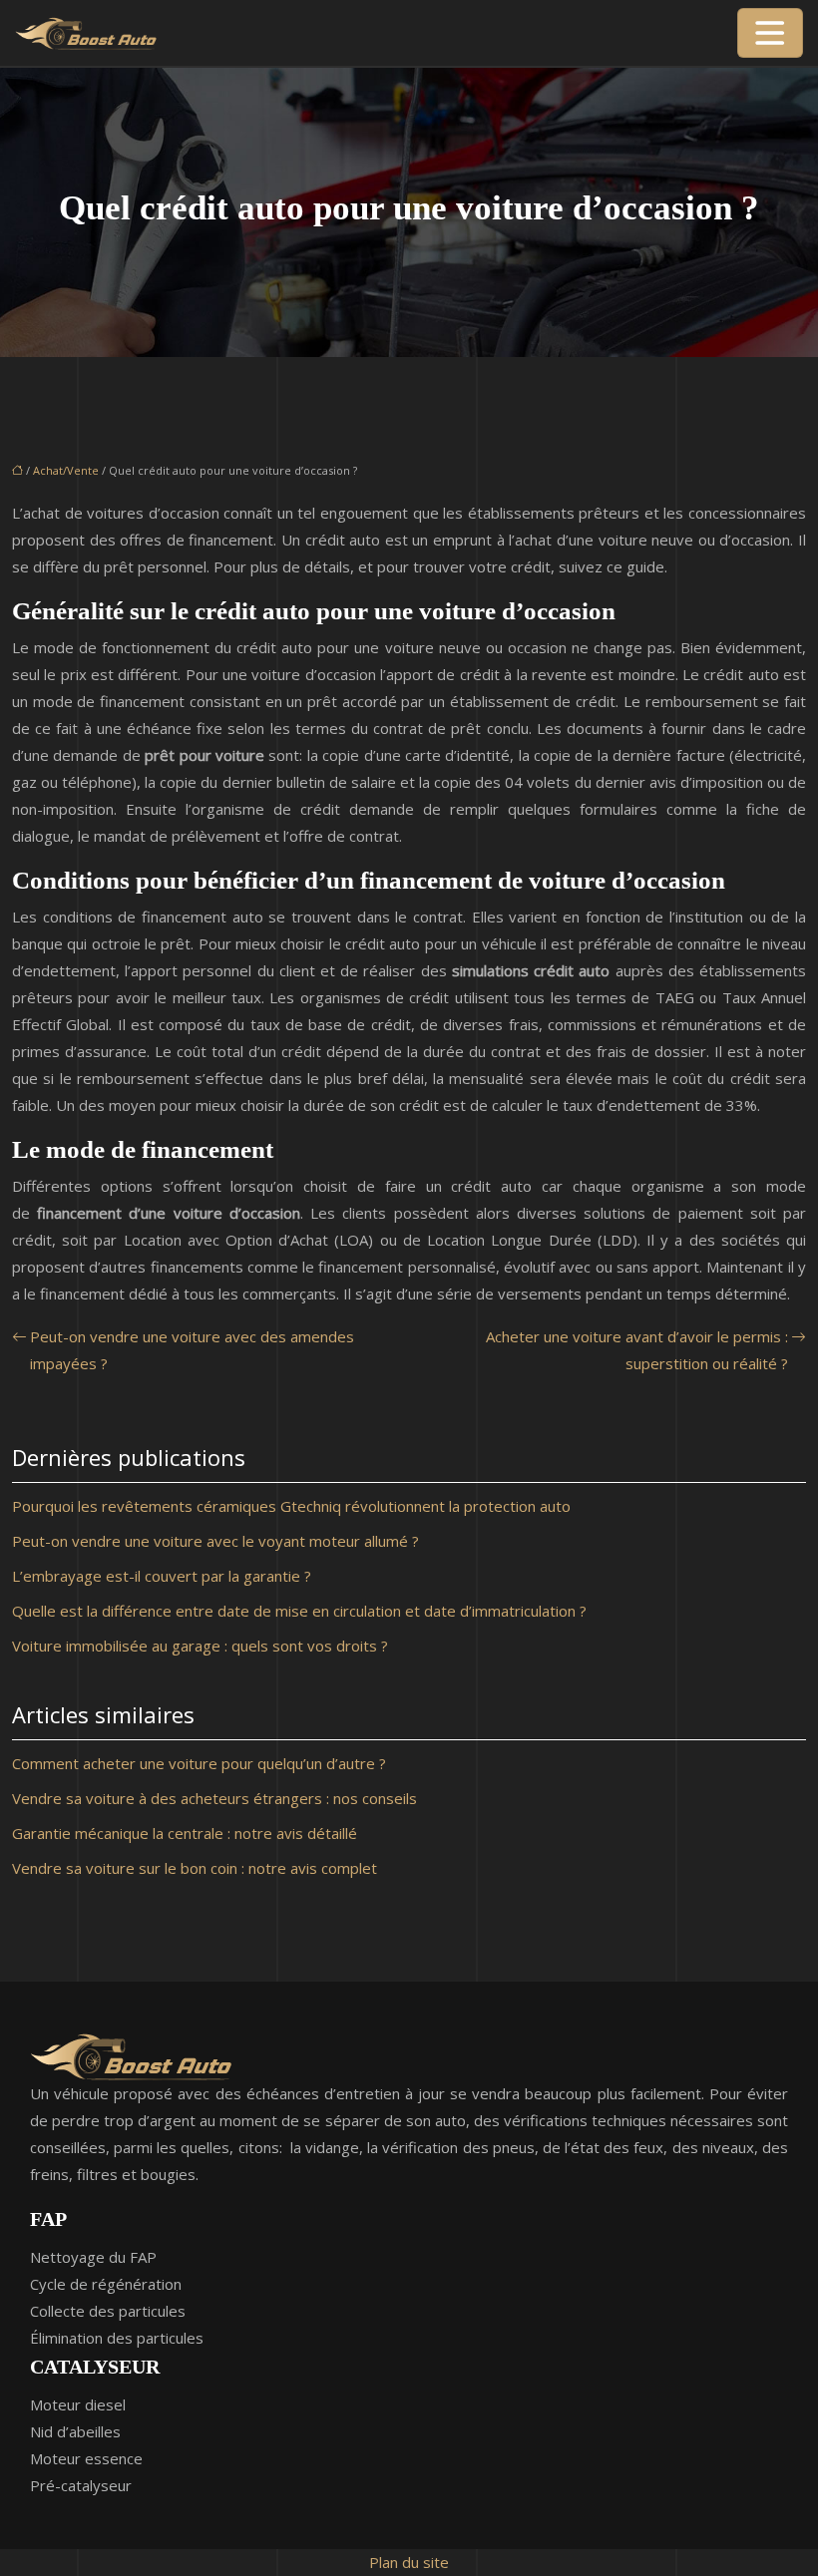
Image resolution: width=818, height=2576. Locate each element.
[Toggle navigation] (770, 33)
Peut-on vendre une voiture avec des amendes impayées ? (192, 1350)
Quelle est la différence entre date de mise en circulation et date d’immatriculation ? (299, 1611)
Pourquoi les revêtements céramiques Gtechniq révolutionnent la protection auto (291, 1506)
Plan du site (409, 2562)
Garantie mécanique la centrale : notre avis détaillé (185, 1833)
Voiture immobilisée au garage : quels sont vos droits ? (200, 1646)
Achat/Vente (66, 470)
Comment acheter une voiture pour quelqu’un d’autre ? (199, 1763)
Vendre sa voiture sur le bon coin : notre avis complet (195, 1868)
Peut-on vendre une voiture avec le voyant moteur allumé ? (215, 1541)
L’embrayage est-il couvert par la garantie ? (162, 1576)
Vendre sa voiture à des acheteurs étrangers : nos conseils (214, 1798)
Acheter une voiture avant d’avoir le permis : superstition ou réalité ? (637, 1350)
